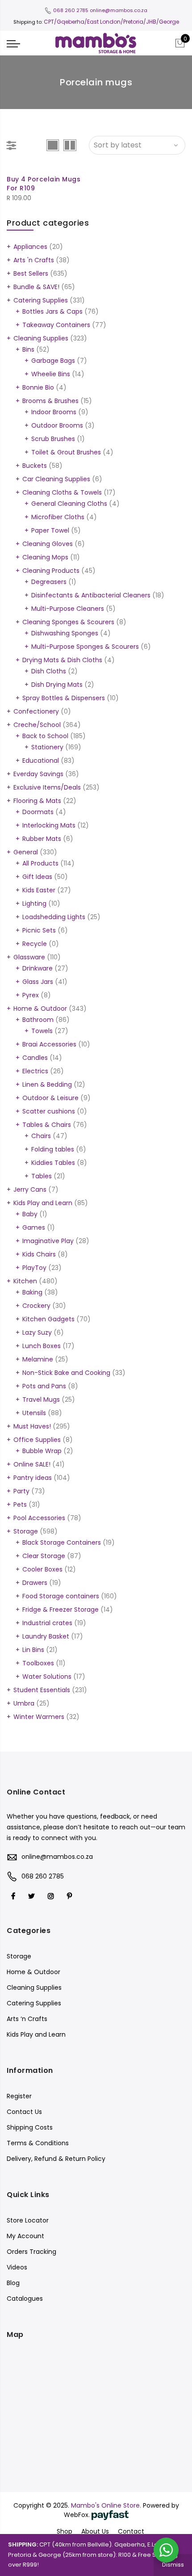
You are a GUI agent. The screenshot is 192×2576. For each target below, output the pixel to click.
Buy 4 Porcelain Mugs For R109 (44, 184)
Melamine (38, 1359)
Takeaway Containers (56, 325)
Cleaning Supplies (41, 338)
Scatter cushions (49, 1111)
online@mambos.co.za (119, 10)
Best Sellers (31, 273)
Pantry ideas (33, 1478)
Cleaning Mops (45, 557)
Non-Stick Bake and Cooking (66, 1373)
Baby (30, 1214)
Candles (35, 1058)
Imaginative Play (48, 1241)
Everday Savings (38, 774)
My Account (25, 2236)
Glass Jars (38, 982)
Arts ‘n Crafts (27, 2019)
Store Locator (28, 2220)
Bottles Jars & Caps (52, 311)
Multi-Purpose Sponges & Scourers (85, 647)
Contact (131, 2531)
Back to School (45, 736)
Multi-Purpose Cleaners (68, 609)
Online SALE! (32, 1464)
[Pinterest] (71, 1896)
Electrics (35, 1071)
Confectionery (36, 711)
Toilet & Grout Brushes (66, 452)
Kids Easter (39, 890)
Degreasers (49, 582)
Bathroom (38, 1020)
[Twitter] (33, 1896)
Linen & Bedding (47, 1084)
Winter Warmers (39, 1717)
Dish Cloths (49, 671)
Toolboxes (38, 1663)
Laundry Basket (46, 1636)
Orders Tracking (31, 2252)
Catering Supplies (41, 300)
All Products (40, 863)
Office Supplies (37, 1440)
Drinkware (38, 968)
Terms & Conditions (38, 2143)
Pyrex (31, 995)
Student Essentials (42, 1690)
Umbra (24, 1703)
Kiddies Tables (53, 1163)
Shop (65, 2531)
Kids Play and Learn (43, 1203)
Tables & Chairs (47, 1125)
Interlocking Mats (49, 825)
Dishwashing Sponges (65, 633)
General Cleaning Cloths (69, 504)
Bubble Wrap (42, 1451)
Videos (17, 2267)
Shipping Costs (30, 2127)
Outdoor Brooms (57, 425)
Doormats (38, 812)
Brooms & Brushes (50, 401)
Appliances (30, 247)
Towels (42, 1031)
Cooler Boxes (42, 1569)
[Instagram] (52, 1896)
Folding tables (53, 1149)
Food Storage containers (61, 1596)
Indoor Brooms (54, 412)
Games (34, 1227)
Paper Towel (50, 530)
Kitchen (25, 1281)
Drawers (35, 1583)
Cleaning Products (51, 571)
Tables (42, 1176)
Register (19, 2096)
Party (21, 1491)
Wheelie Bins (51, 374)
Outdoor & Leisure (50, 1098)
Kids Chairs (39, 1254)
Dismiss (173, 2565)
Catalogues (25, 2299)
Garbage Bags (53, 361)
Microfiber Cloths (58, 517)
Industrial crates (47, 1623)
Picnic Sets (39, 930)
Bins (28, 349)
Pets (20, 1504)
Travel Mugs (41, 1399)
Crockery (36, 1306)
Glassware (29, 957)
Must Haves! (32, 1426)
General (26, 852)
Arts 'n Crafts (34, 260)
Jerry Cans (30, 1189)
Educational (41, 761)
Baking (32, 1292)
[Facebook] (14, 1896)
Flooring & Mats (37, 801)
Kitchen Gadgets (48, 1319)
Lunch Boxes (42, 1346)
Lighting (34, 903)
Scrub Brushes (53, 439)
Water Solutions (47, 1677)
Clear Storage (44, 1556)
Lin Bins (33, 1650)
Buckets (35, 466)
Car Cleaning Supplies (56, 479)
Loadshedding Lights (54, 917)
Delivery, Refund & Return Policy (56, 2159)
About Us (95, 2531)
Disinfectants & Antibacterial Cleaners (91, 595)
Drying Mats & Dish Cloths (62, 660)
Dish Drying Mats (57, 685)
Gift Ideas (37, 877)
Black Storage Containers (62, 1542)
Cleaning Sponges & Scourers (68, 622)
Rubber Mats (42, 839)
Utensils (34, 1413)
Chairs (41, 1136)
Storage (26, 1531)
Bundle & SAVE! (36, 287)
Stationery (47, 747)
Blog (13, 2283)
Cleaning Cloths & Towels (62, 492)
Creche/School (37, 725)
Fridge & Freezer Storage (61, 1609)
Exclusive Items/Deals (47, 787)
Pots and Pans (44, 1386)
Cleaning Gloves (48, 544)
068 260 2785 (71, 10)
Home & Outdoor (40, 1009)
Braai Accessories (49, 1044)
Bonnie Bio (38, 387)
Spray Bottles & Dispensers (64, 698)
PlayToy (34, 1268)
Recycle (35, 944)
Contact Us (24, 2112)
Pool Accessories (39, 1518)
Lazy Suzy (37, 1332)
